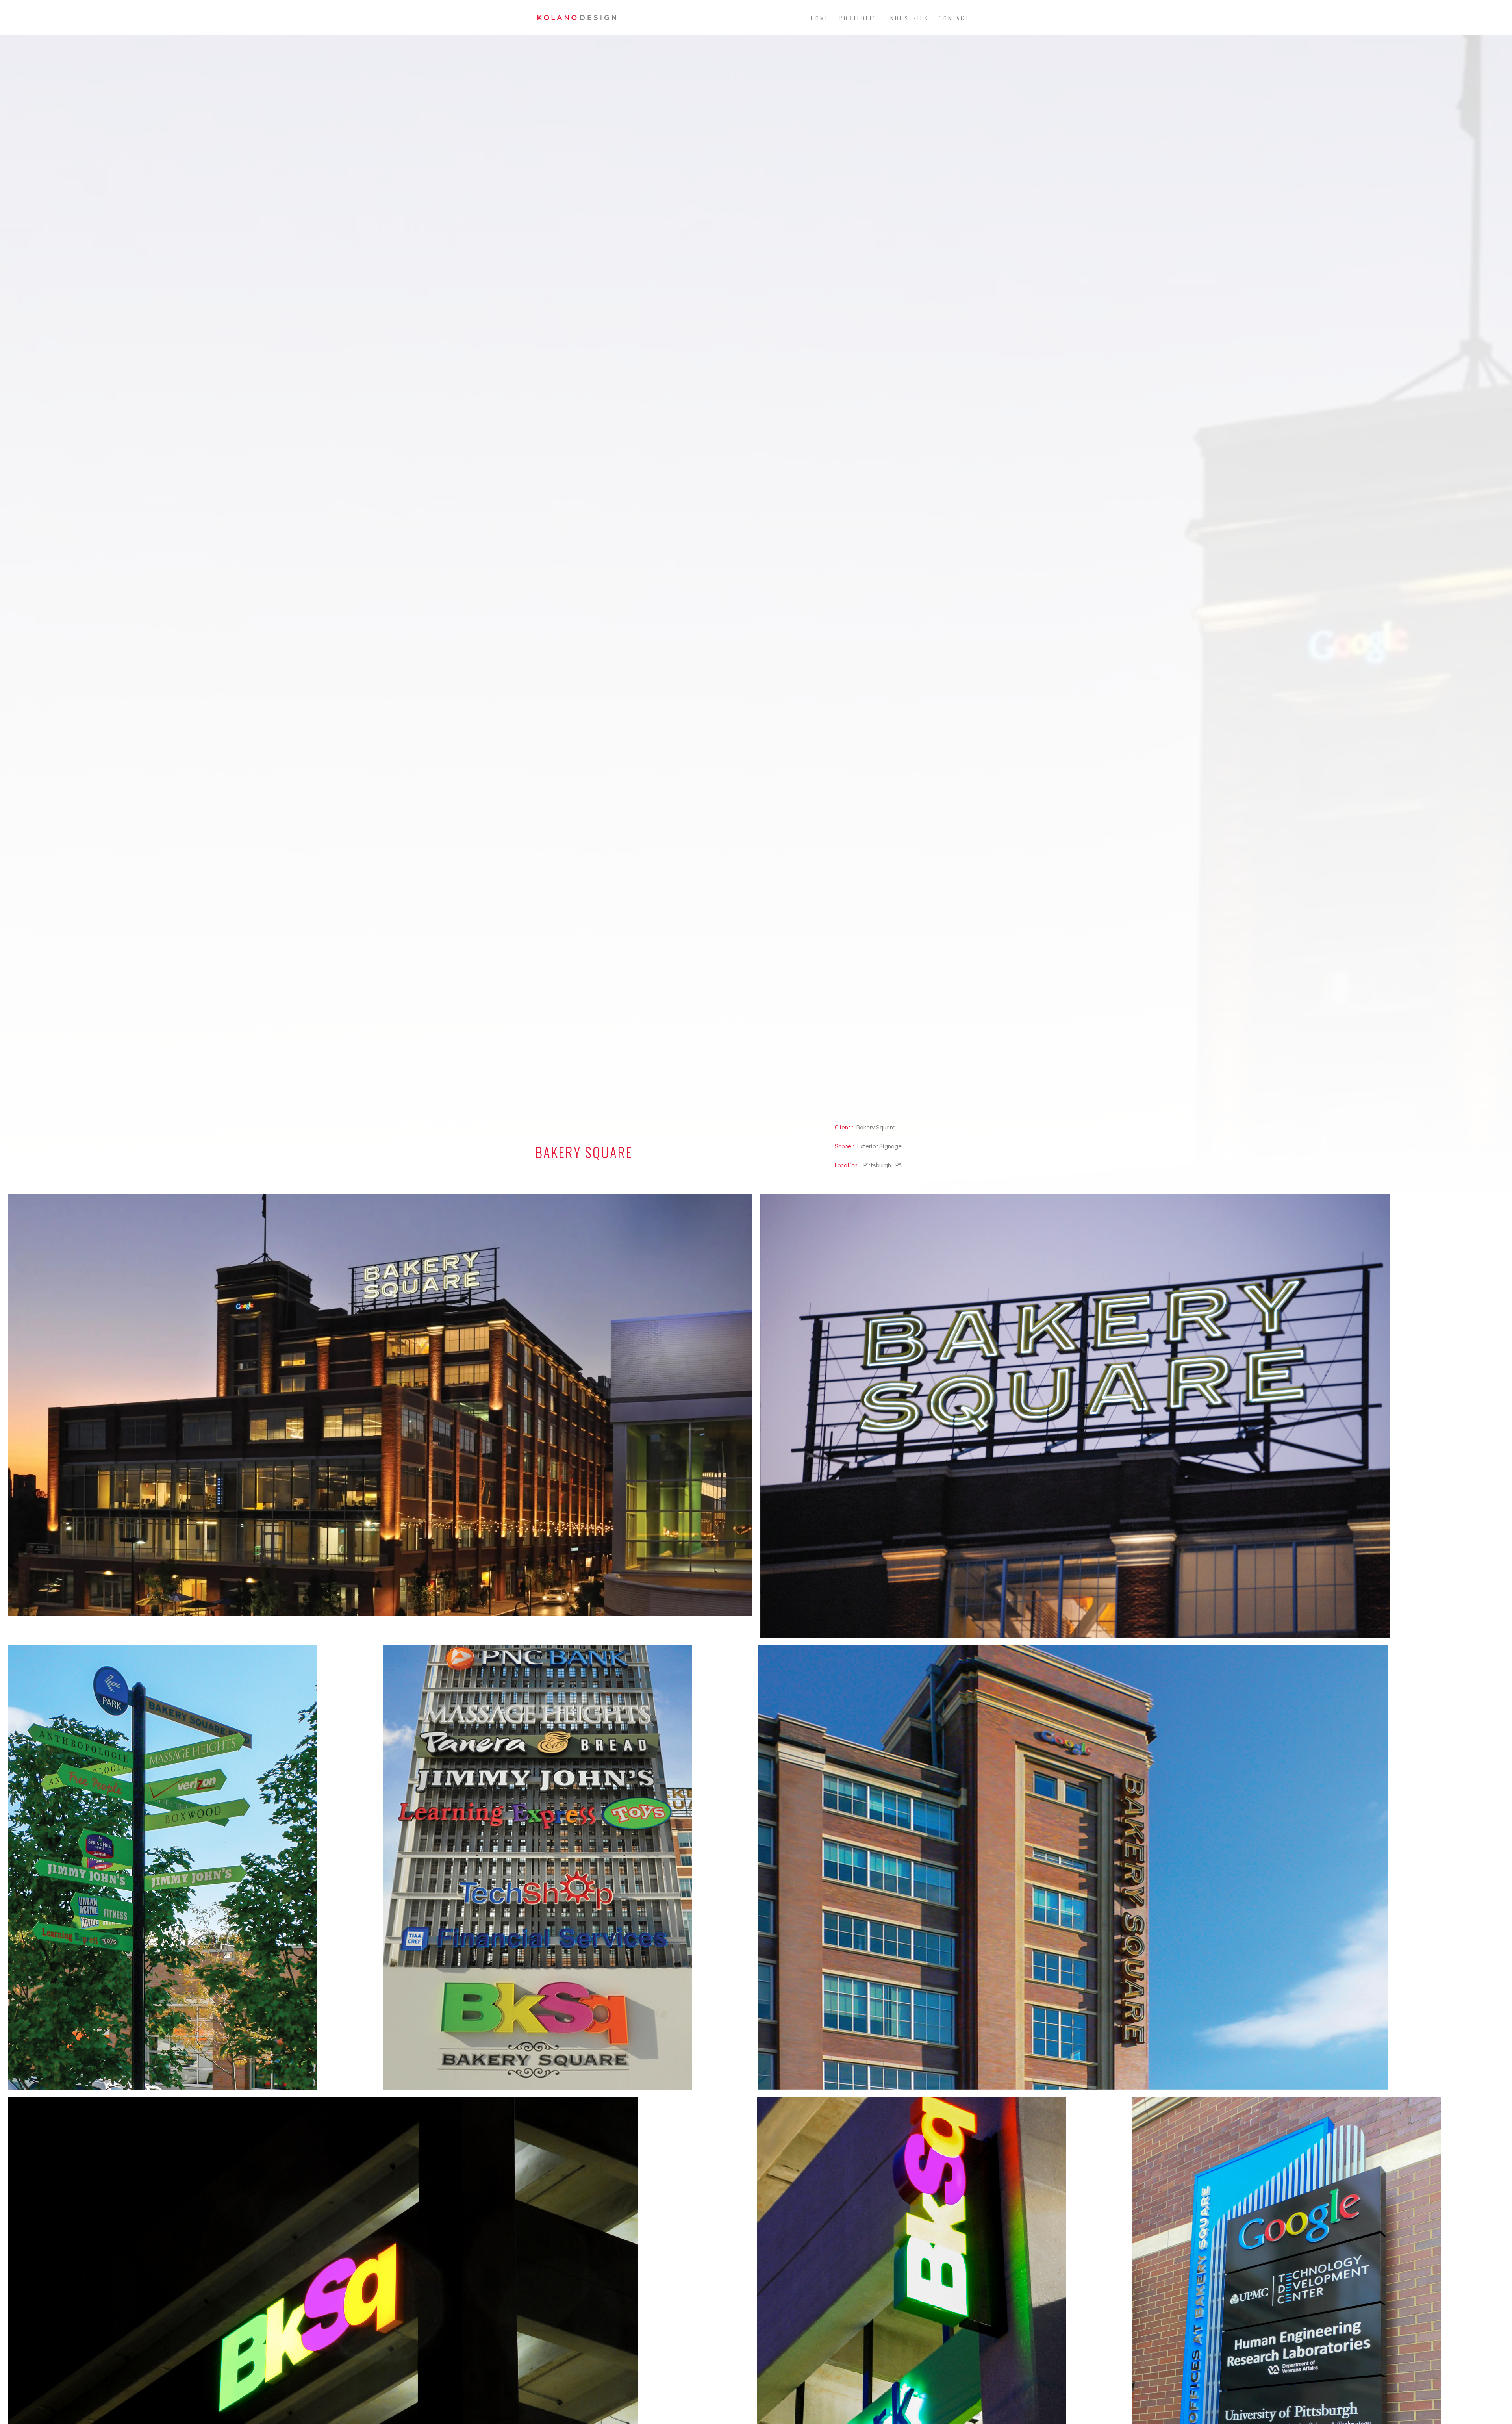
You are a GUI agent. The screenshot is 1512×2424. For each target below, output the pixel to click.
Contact (954, 18)
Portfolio (858, 18)
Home (820, 18)
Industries (908, 18)
